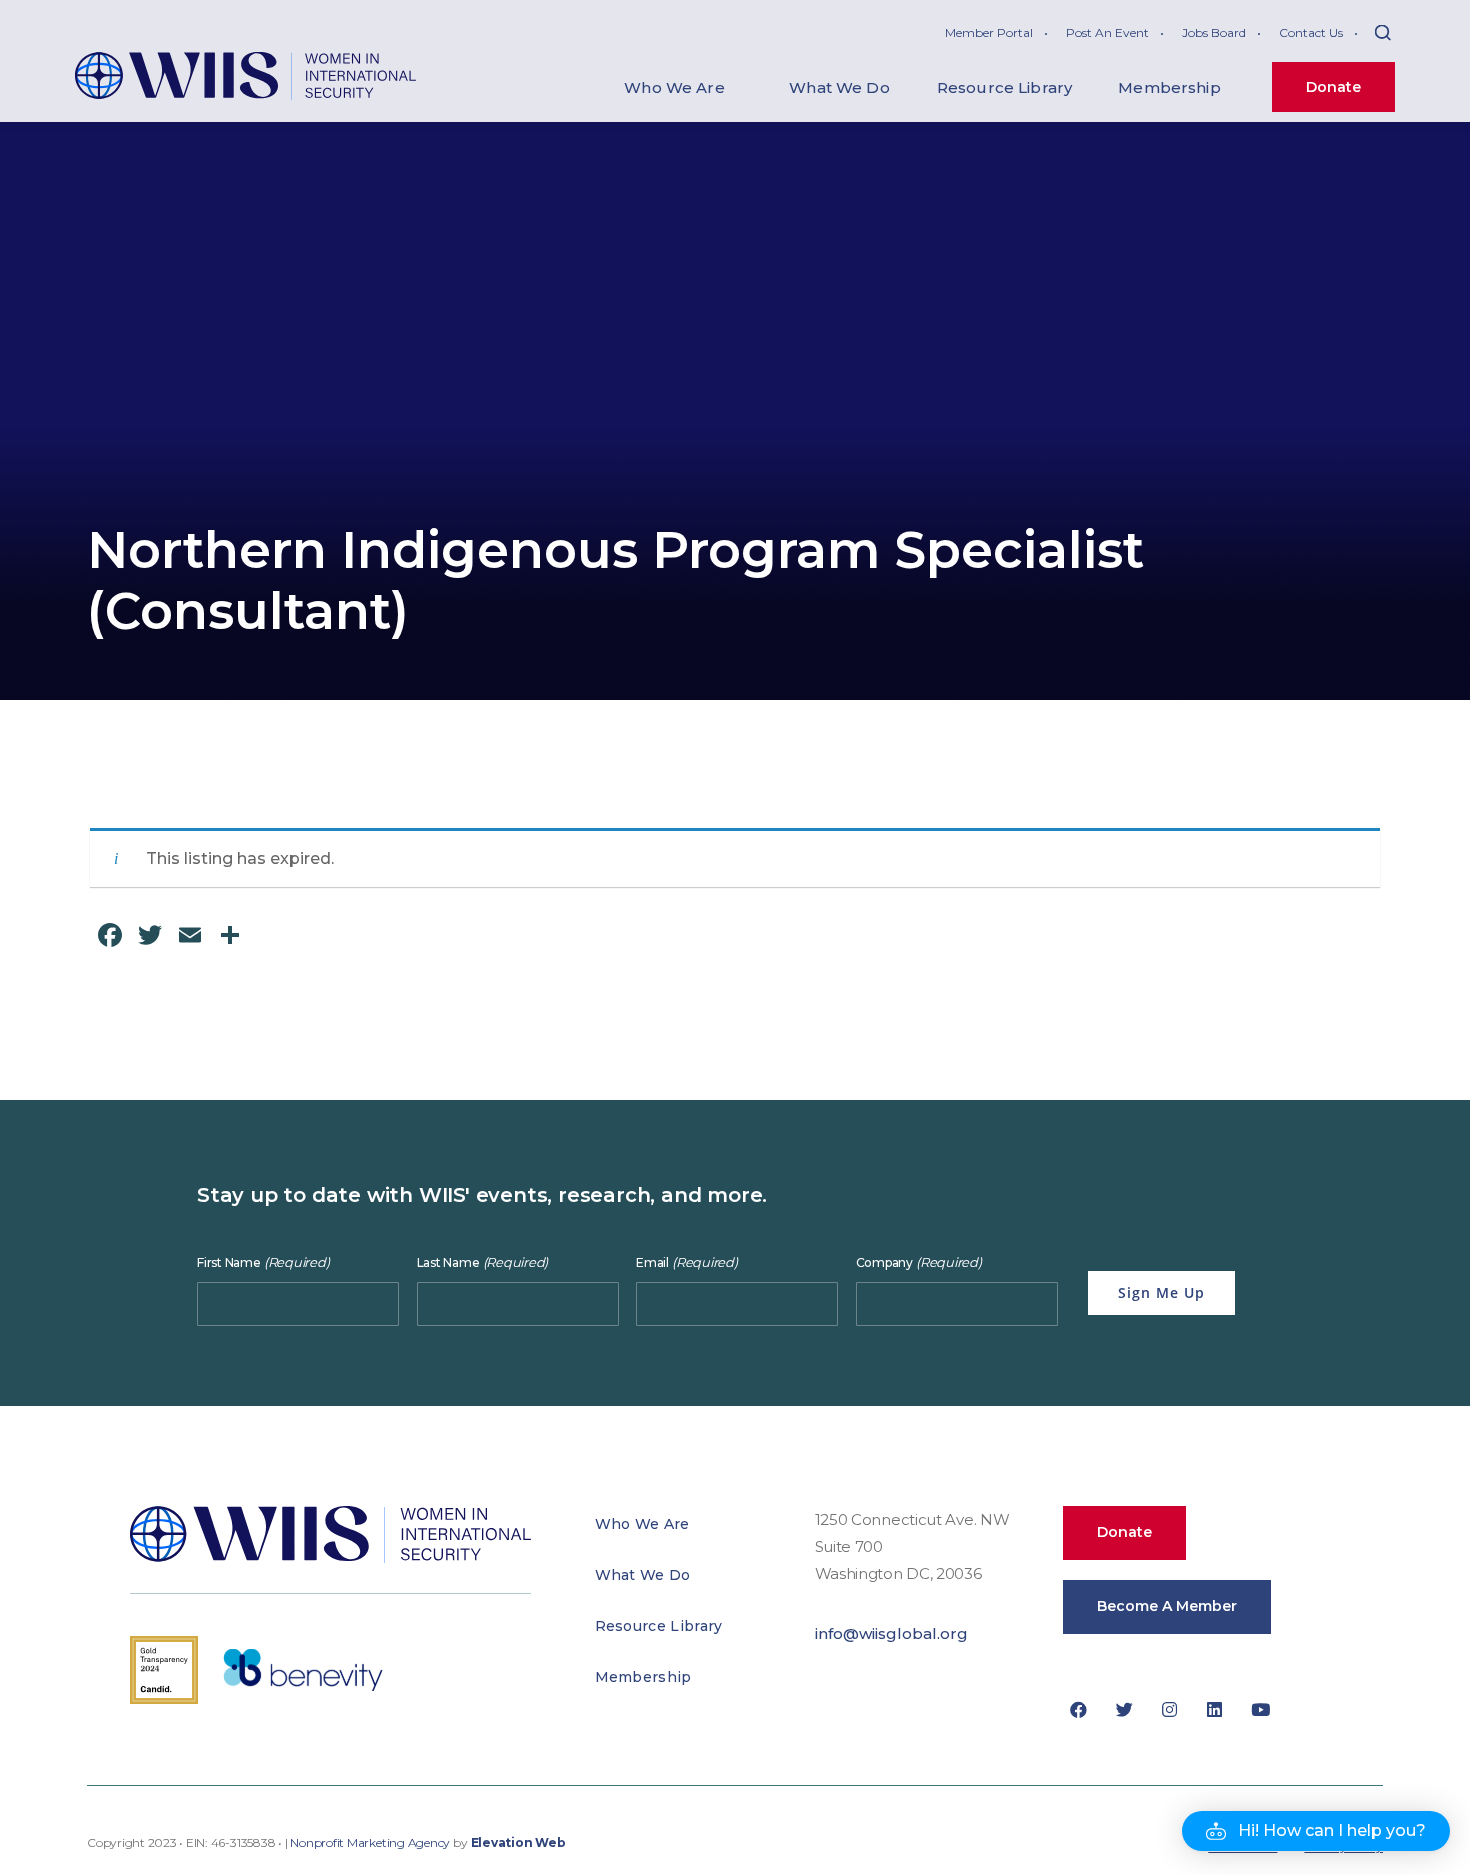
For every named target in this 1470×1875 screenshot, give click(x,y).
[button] (1316, 1831)
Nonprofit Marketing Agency (370, 1843)
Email (687, 1262)
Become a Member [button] (1167, 1606)
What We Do (643, 1575)
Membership (643, 1677)
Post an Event (1107, 32)
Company (919, 1262)
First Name (263, 1262)
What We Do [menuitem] (839, 87)
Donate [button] (1124, 1532)
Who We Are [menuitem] (674, 87)
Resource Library (659, 1626)
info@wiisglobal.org (891, 1633)
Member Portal (989, 32)
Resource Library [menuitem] (1004, 87)
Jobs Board (1214, 32)
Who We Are (642, 1524)
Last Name (483, 1262)
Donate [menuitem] (1333, 87)
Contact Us (1311, 32)
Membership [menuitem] (1169, 87)
